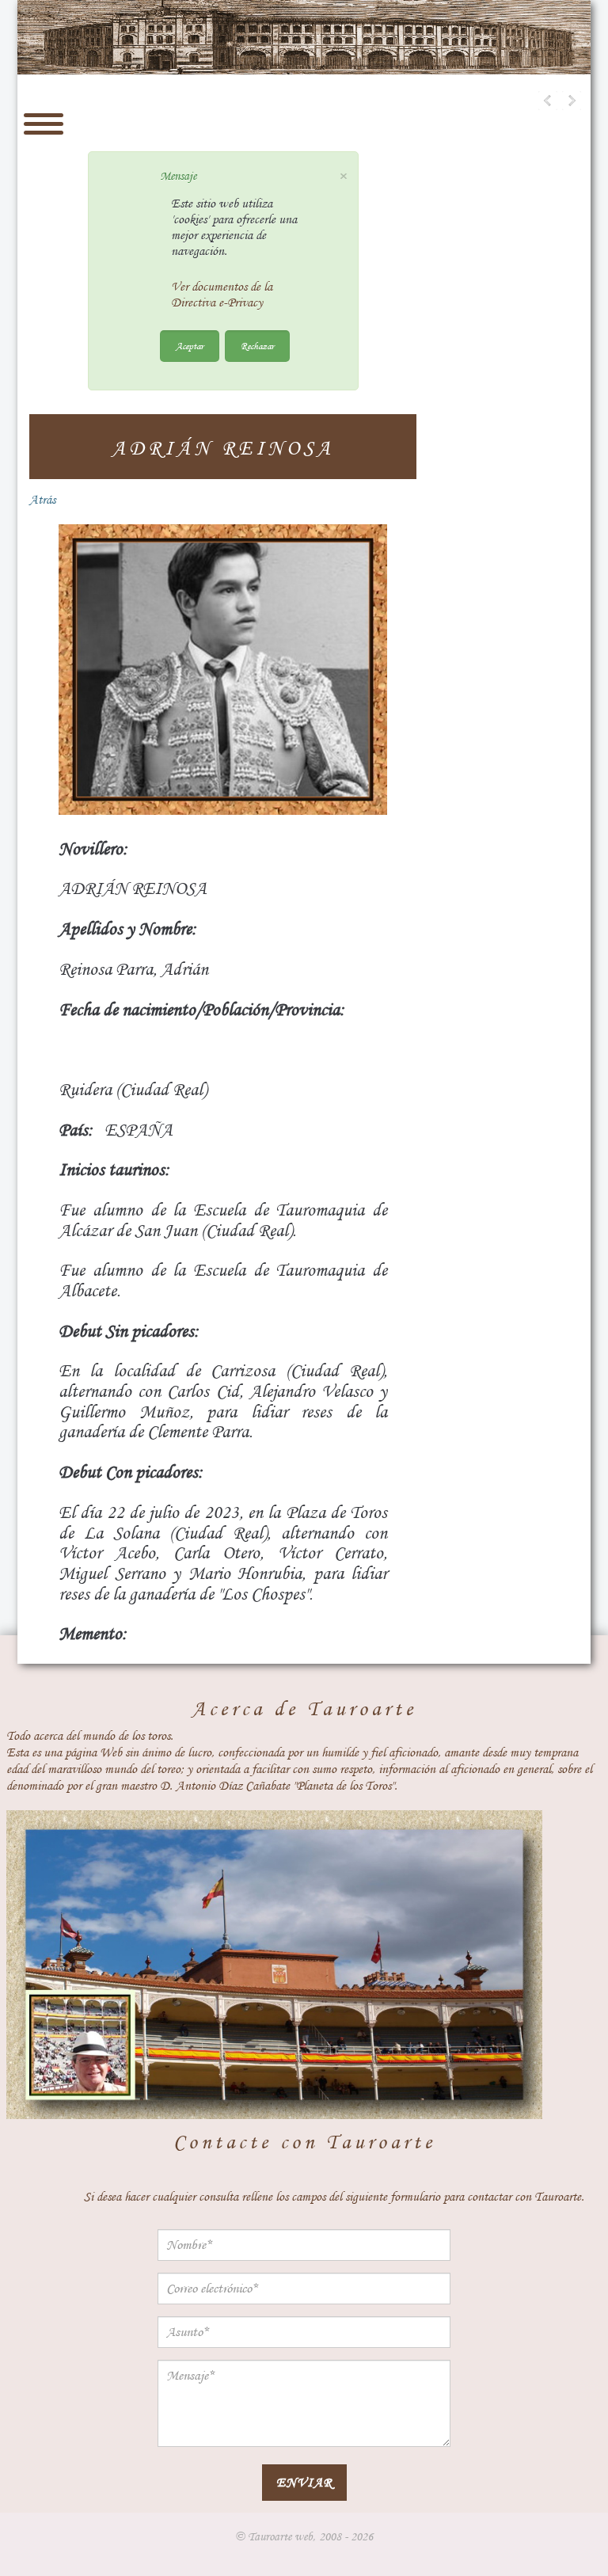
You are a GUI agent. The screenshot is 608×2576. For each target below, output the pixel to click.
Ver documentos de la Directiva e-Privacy (222, 295)
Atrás (42, 500)
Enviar (304, 2482)
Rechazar (257, 346)
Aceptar (190, 346)
